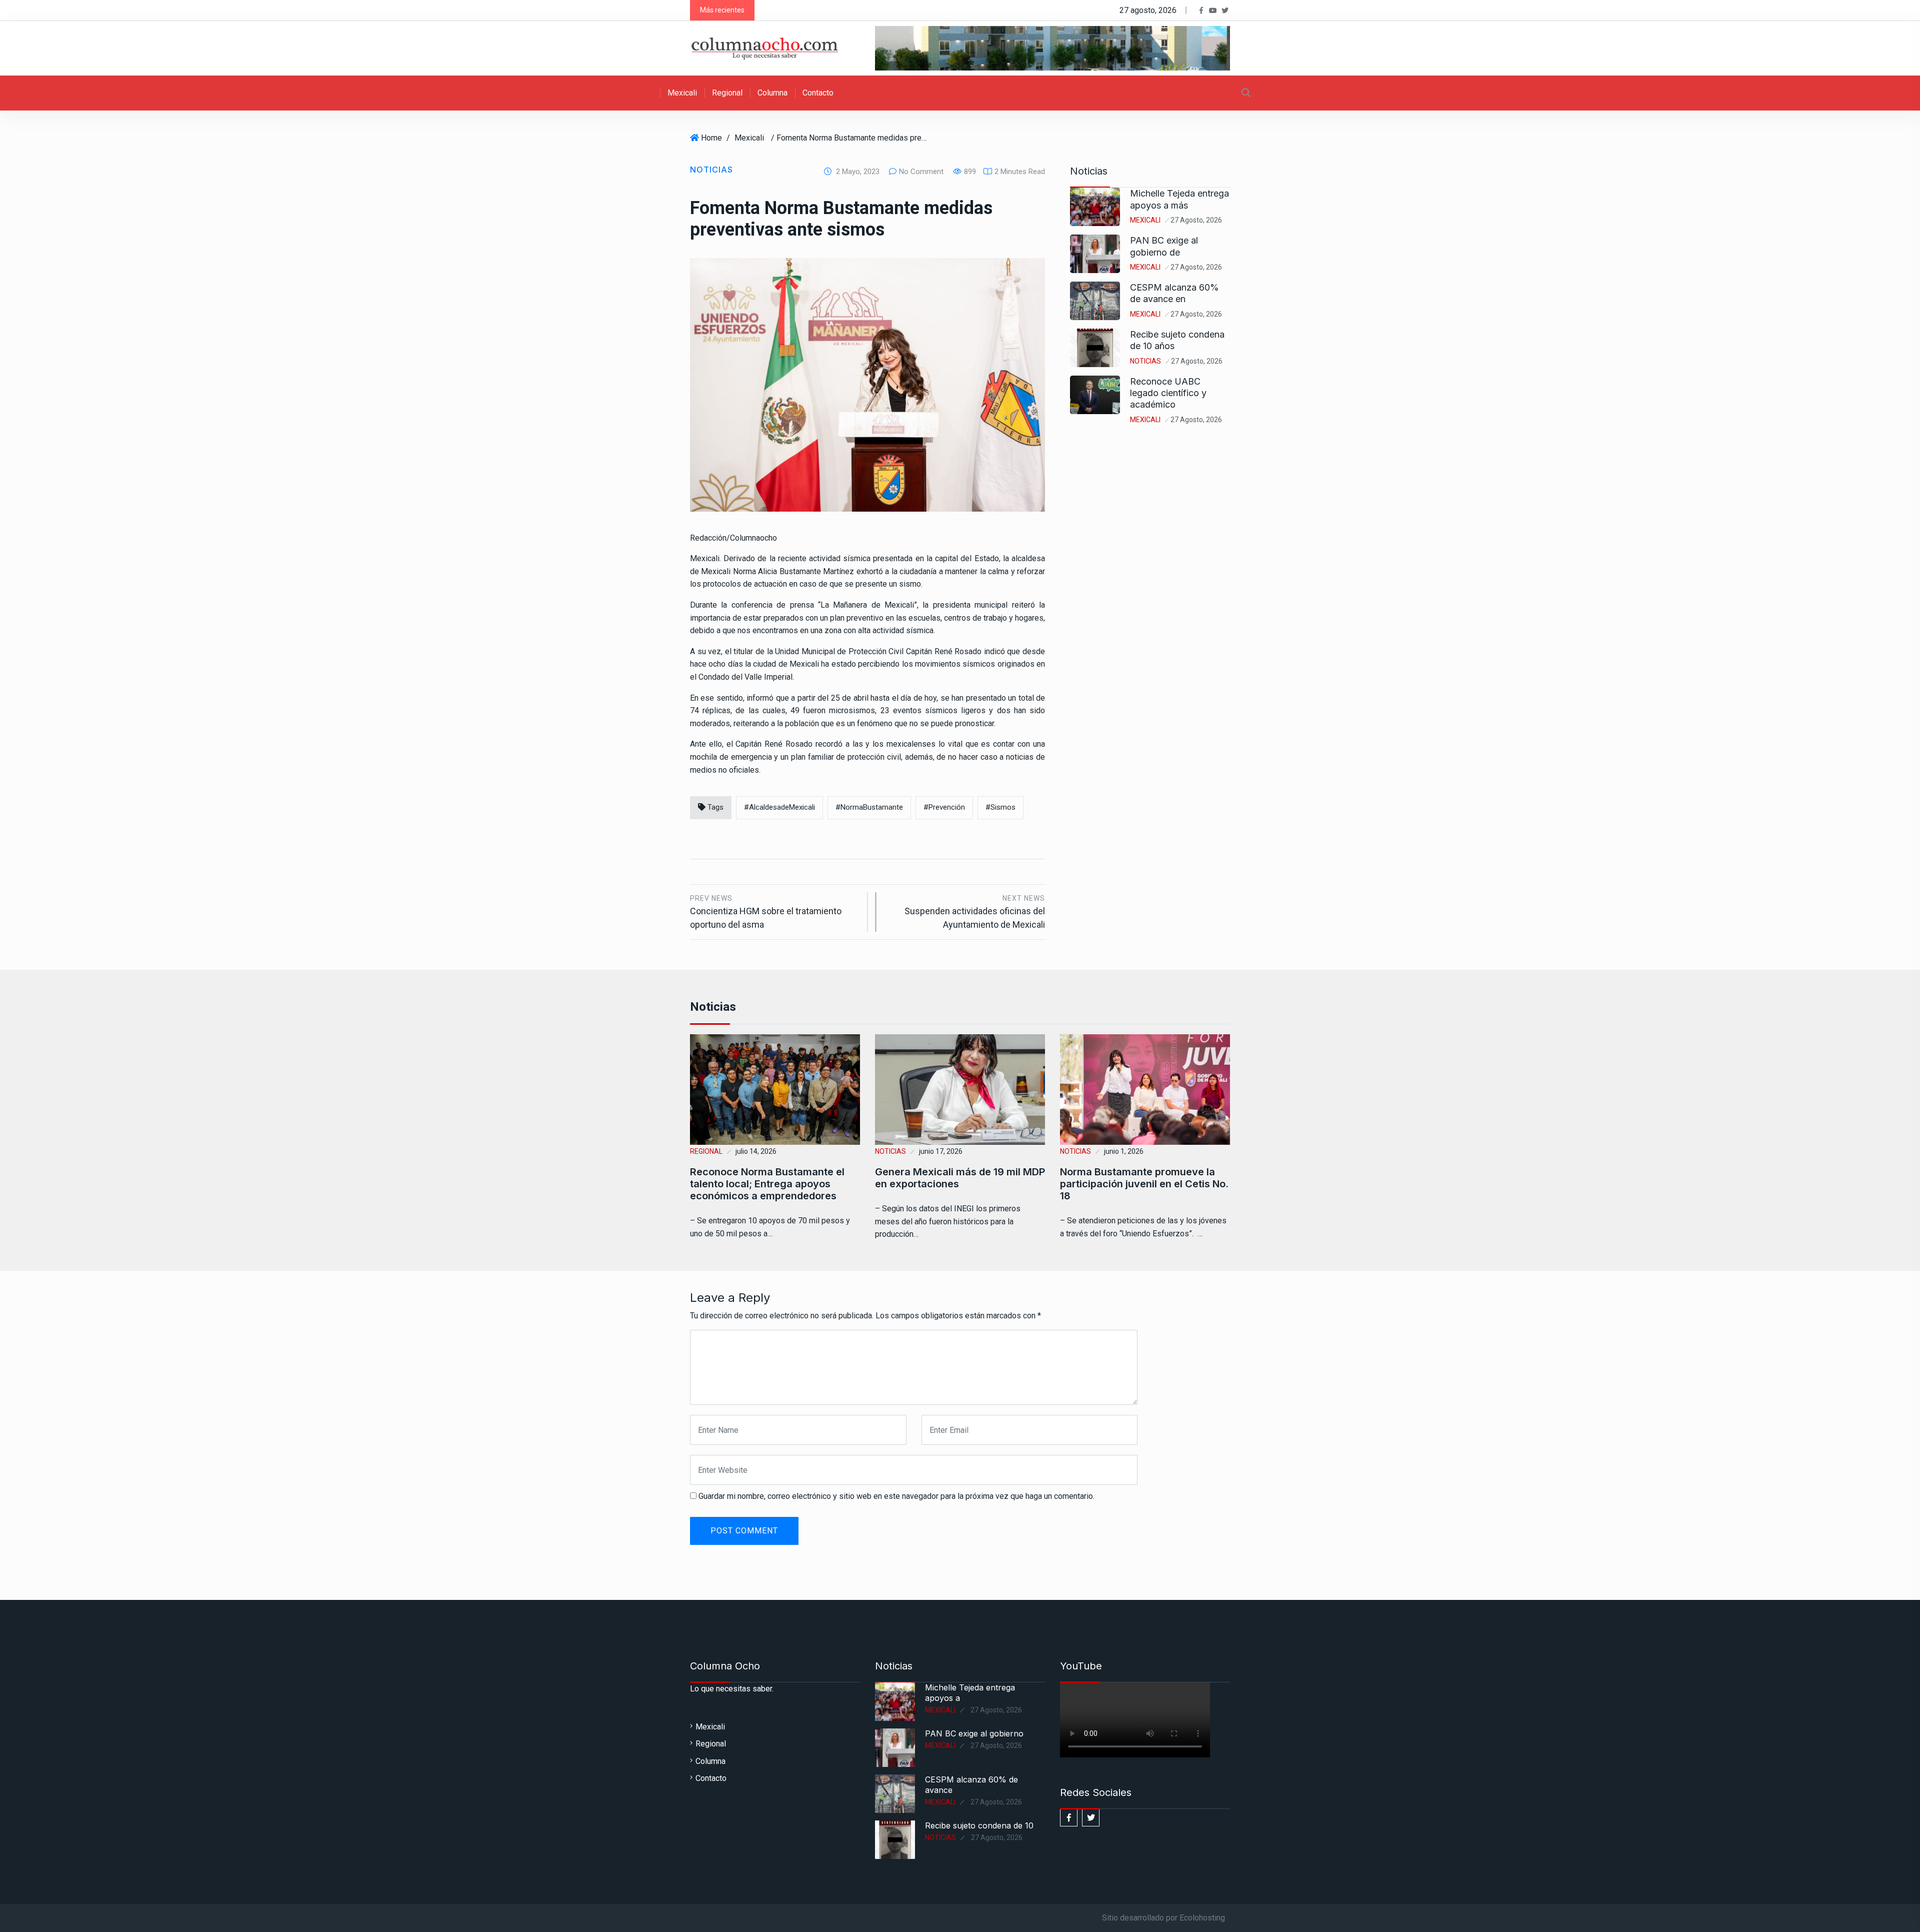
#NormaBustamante (869, 807)
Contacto (818, 93)
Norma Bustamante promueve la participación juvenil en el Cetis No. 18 (1144, 1184)
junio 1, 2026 (1124, 1151)
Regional (727, 93)
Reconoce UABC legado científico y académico (1168, 393)
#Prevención (944, 807)
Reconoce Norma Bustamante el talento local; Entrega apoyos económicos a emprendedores (767, 1184)
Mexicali (682, 93)
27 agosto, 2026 (1196, 220)
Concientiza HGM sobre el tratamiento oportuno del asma (766, 912)
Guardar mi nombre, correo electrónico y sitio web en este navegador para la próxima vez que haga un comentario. (896, 1496)
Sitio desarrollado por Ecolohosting (1163, 1918)
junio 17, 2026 (941, 1151)
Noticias (711, 170)
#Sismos (1000, 807)
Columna (772, 93)
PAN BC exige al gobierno (974, 1733)
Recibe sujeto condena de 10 (979, 1825)
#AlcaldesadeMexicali (779, 807)
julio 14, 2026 (756, 1151)
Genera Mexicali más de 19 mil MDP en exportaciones (960, 1178)
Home (711, 138)
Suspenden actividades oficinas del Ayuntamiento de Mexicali (975, 912)
